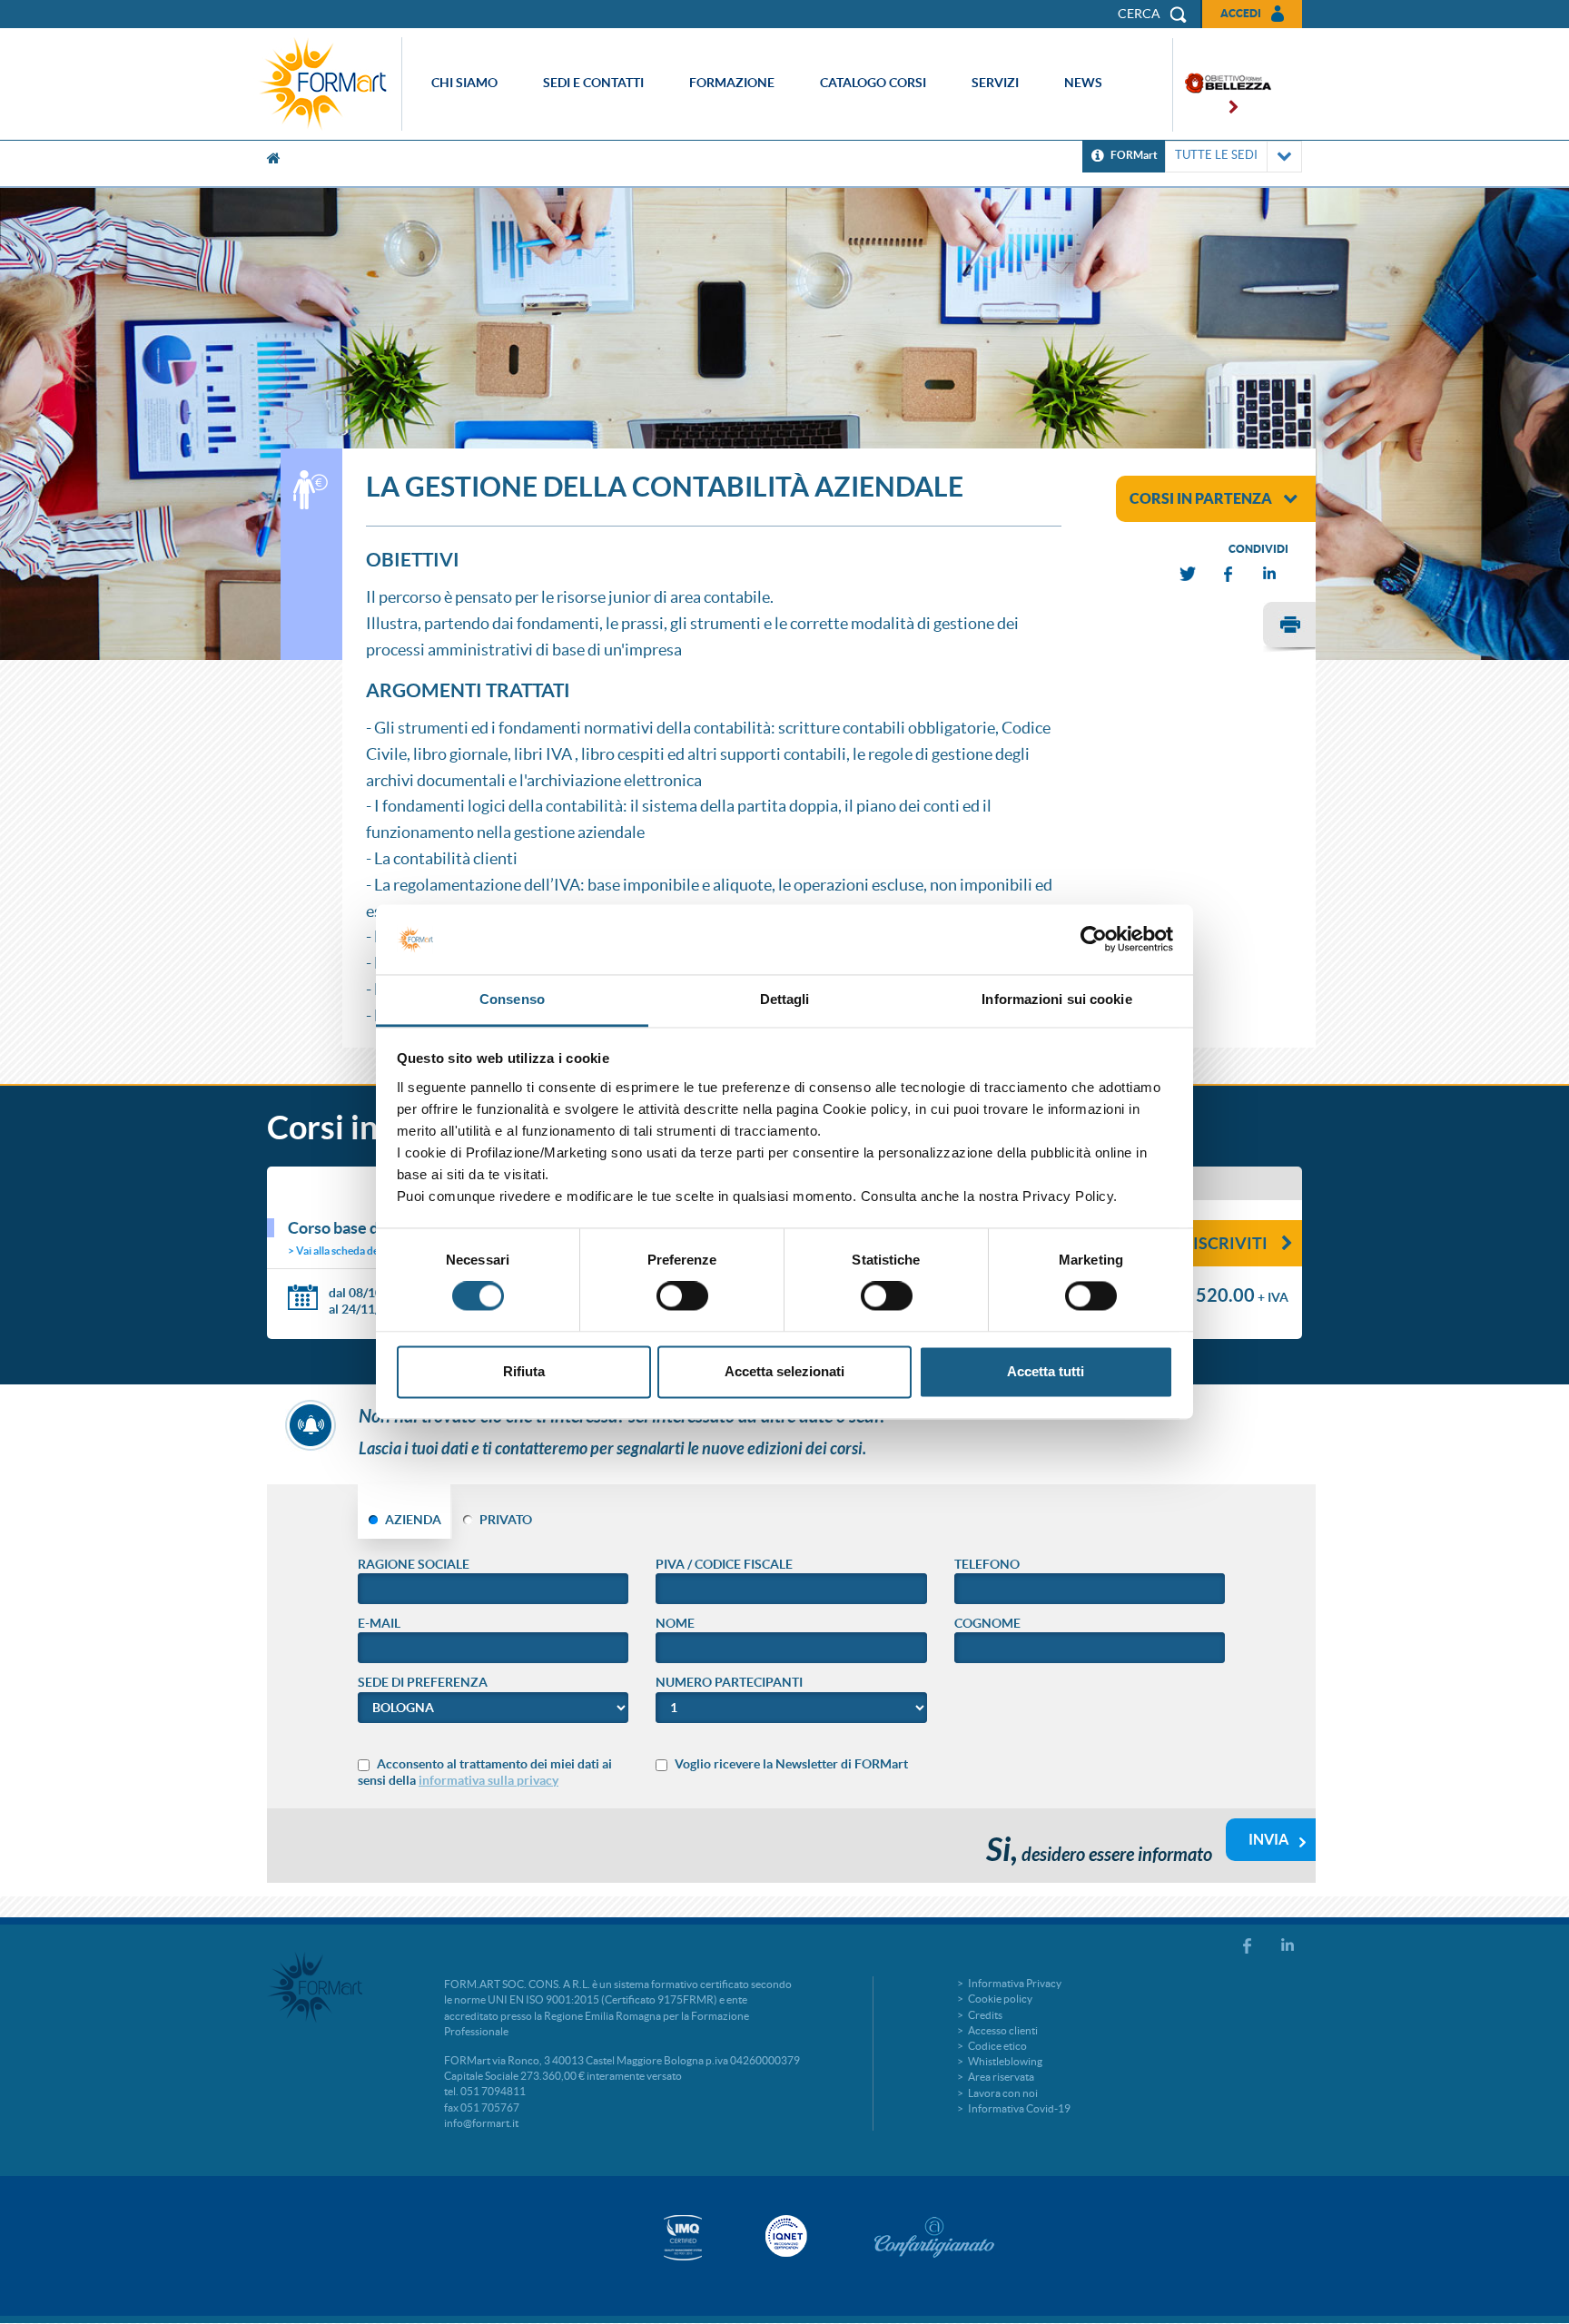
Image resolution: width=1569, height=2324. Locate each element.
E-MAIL (379, 1623)
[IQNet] (784, 2236)
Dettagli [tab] (785, 999)
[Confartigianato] (934, 2237)
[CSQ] (683, 2237)
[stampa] (1289, 627)
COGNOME (987, 1623)
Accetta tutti (1046, 1371)
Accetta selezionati (784, 1371)
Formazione (732, 83)
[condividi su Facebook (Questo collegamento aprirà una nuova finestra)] (1229, 574)
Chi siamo (464, 83)
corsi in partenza (1201, 498)
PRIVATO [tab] (506, 1520)
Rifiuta (524, 1371)
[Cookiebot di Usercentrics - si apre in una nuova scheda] (1094, 940)
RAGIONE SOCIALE (414, 1564)
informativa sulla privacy (488, 1780)
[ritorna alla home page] (328, 84)
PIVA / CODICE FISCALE (724, 1564)
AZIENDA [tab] (413, 1520)
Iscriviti (1230, 1243)
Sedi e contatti (593, 83)
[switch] (682, 1296)
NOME (675, 1623)
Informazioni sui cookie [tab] (1056, 999)
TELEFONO (987, 1564)
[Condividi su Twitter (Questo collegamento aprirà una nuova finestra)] (1189, 574)
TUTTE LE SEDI (1216, 155)
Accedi (1241, 13)
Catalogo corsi (873, 83)
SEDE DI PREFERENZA (423, 1682)
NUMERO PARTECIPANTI (729, 1682)
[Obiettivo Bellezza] (1222, 85)
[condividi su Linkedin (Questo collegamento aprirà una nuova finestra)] (1270, 574)
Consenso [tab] (512, 999)
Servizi (995, 83)
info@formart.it (481, 2123)
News (1083, 83)
